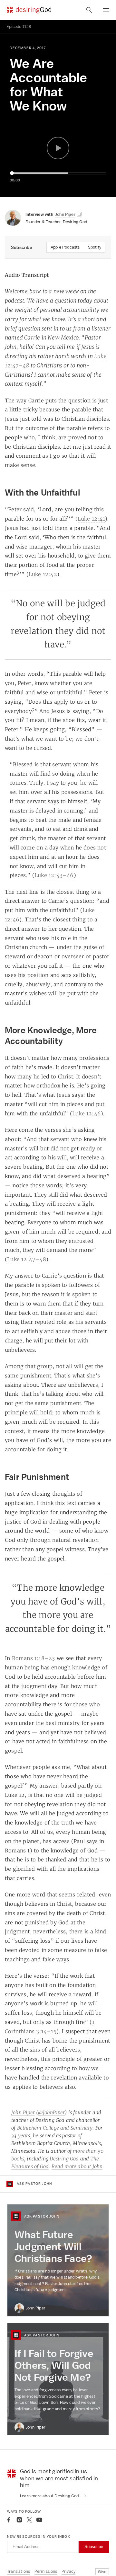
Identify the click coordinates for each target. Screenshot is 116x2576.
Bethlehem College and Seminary (55, 2128)
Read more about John (77, 2166)
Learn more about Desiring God (50, 2496)
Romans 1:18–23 (34, 1658)
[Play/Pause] (58, 148)
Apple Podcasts (65, 247)
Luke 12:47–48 (27, 1259)
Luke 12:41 (91, 519)
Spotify (95, 247)
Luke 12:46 (87, 1113)
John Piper (23, 2112)
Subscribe (94, 2547)
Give (102, 2572)
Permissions (46, 2571)
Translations (19, 2571)
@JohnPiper (51, 2112)
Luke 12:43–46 (54, 875)
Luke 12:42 (43, 574)
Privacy (68, 2571)
